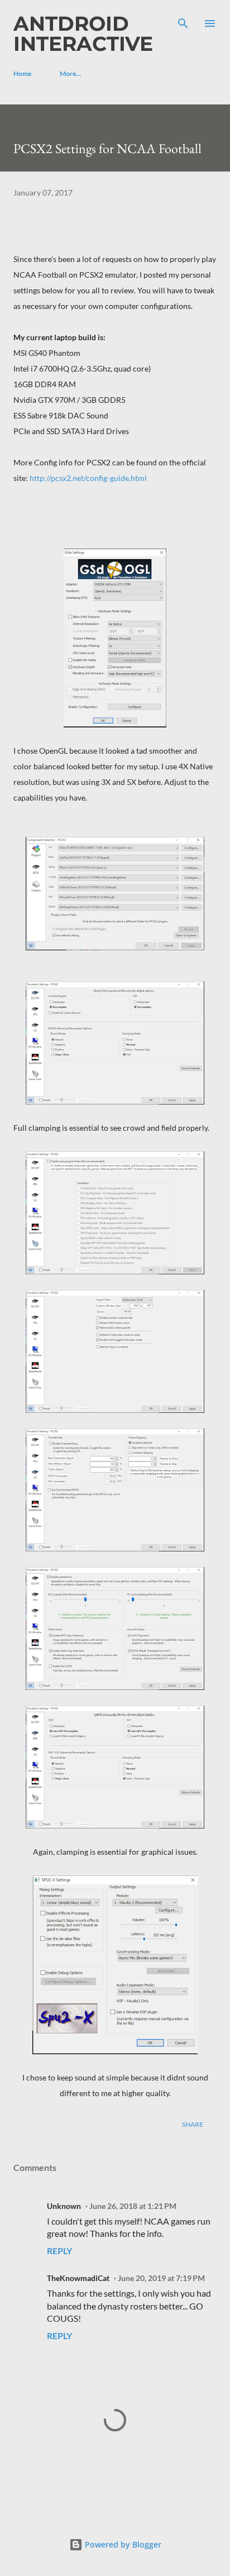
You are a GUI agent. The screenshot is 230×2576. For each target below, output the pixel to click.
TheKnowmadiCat (78, 2278)
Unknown (64, 2206)
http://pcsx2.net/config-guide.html (87, 478)
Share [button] (193, 2124)
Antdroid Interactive (83, 34)
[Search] (183, 20)
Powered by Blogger (122, 2544)
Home (22, 73)
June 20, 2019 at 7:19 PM (161, 2278)
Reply (59, 2251)
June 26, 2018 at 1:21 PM (133, 2206)
